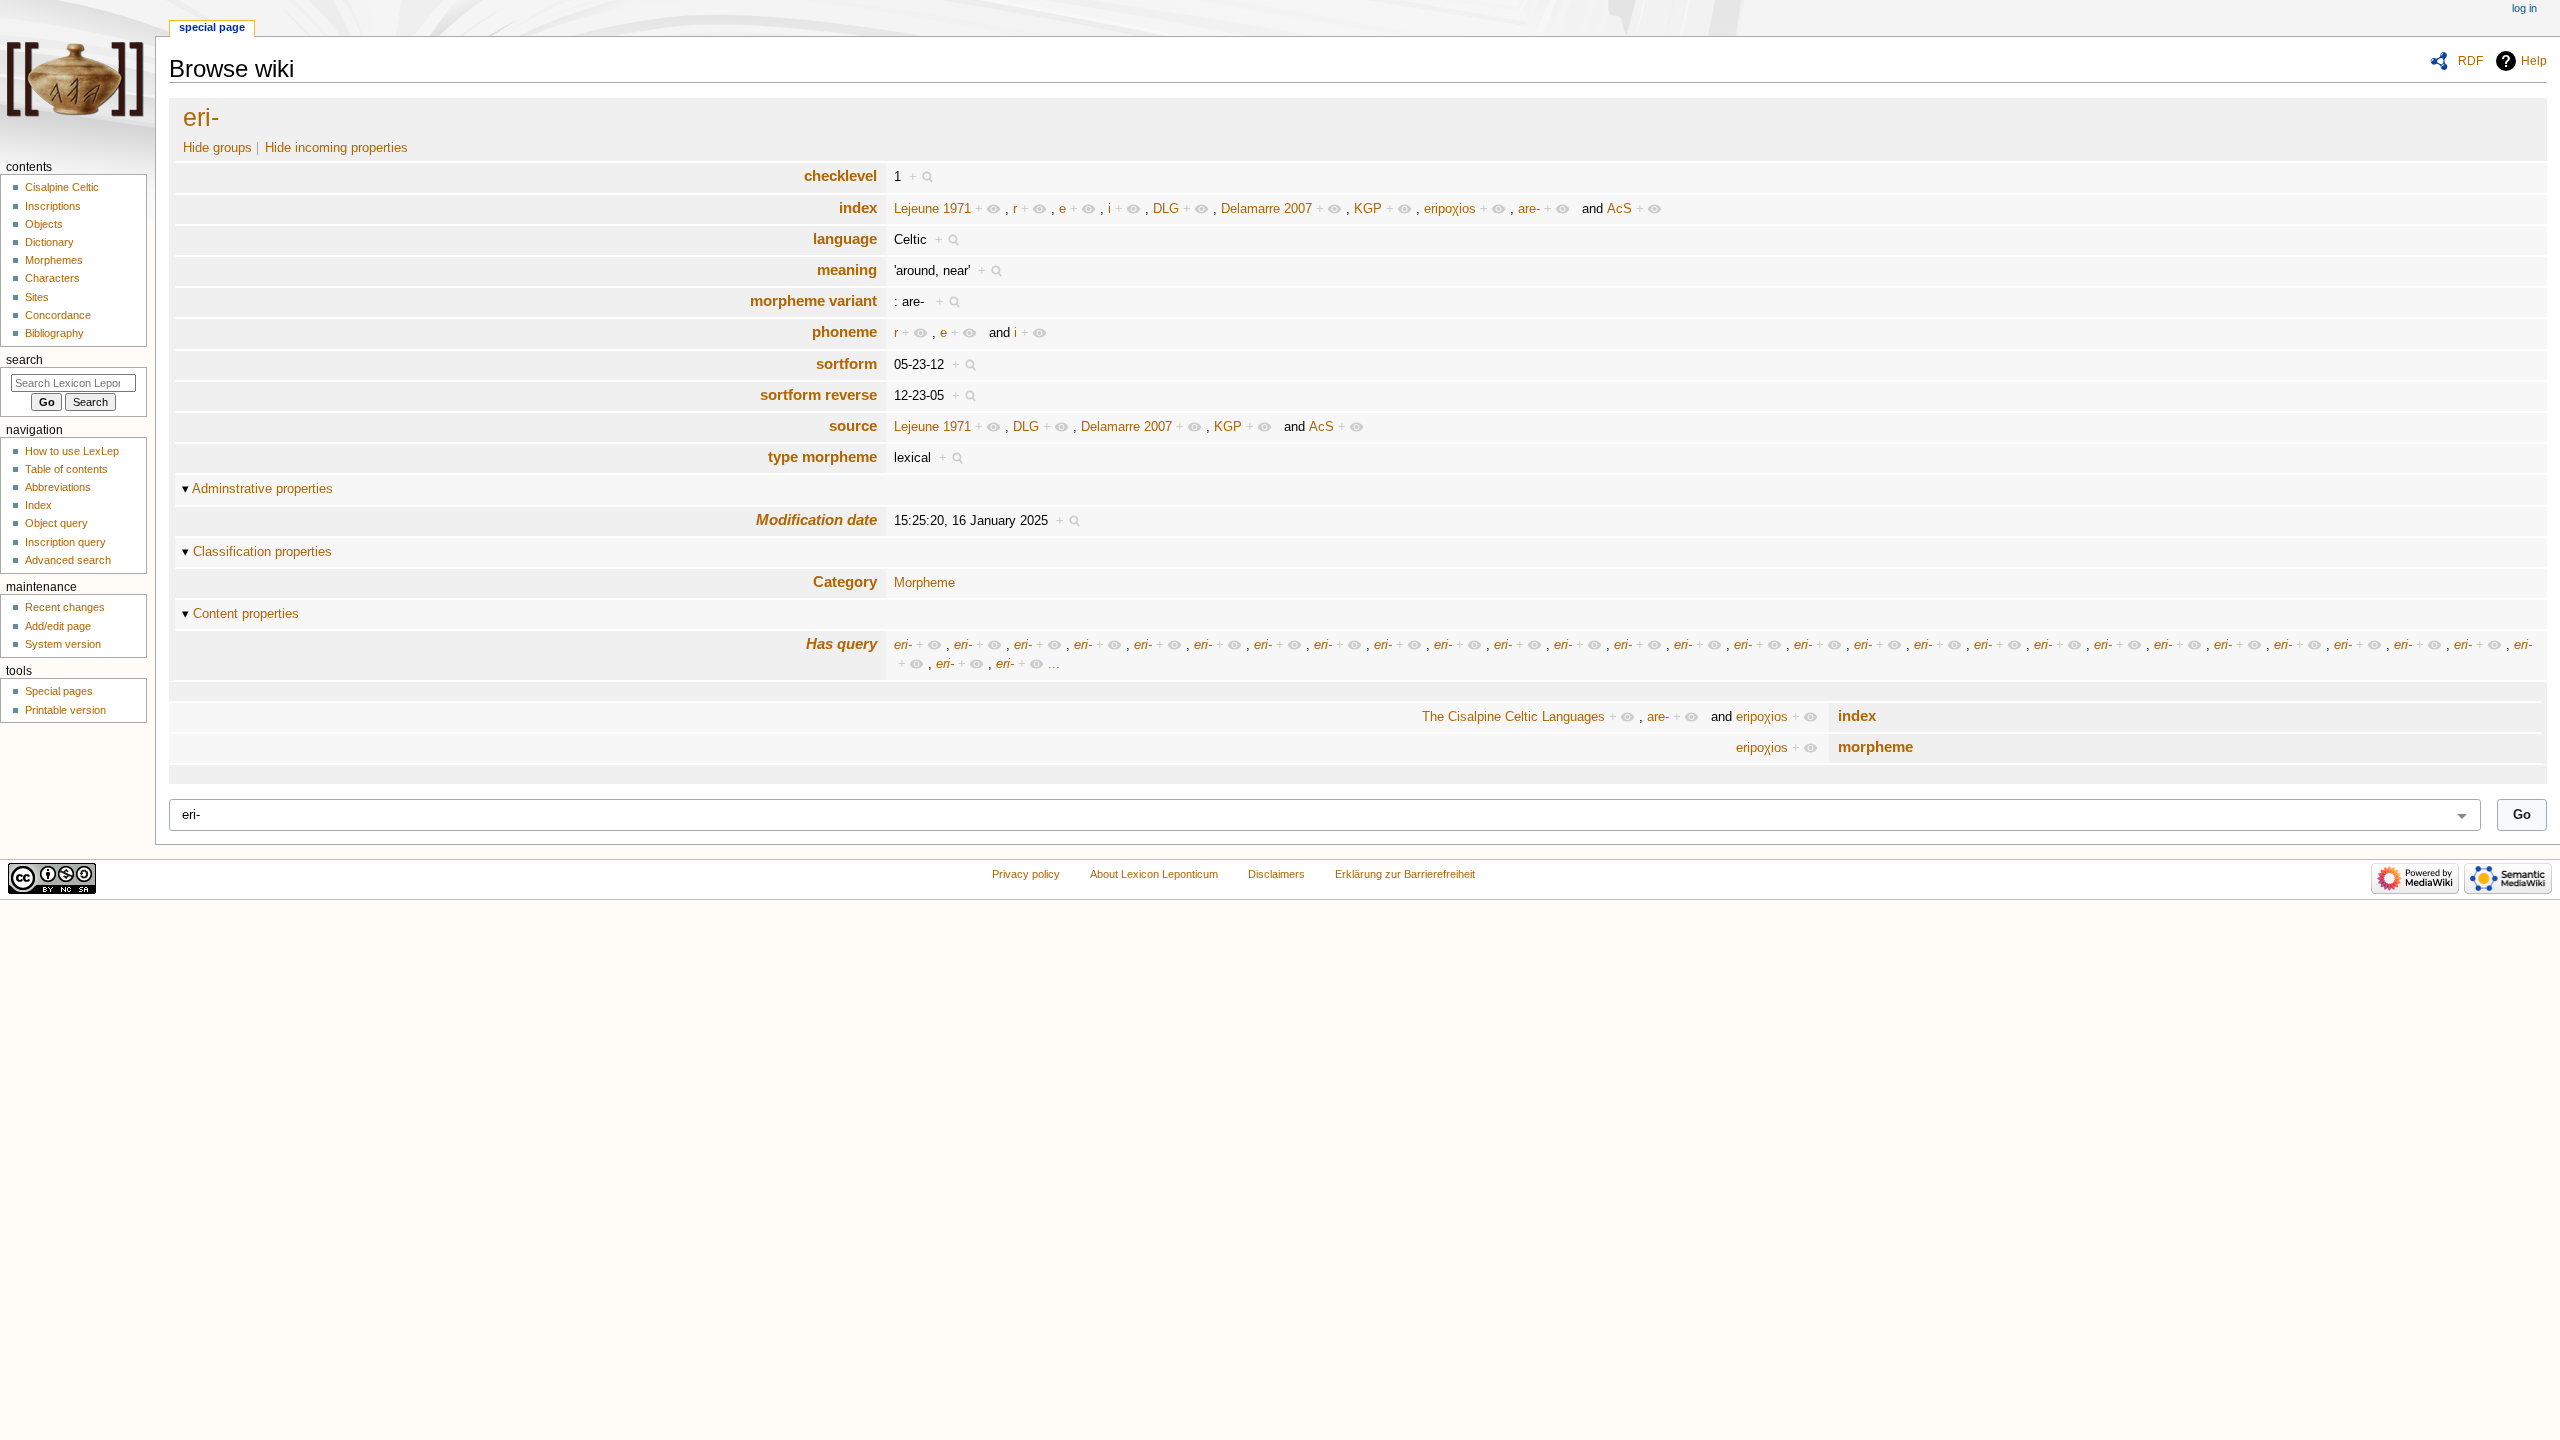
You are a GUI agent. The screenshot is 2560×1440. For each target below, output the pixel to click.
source (853, 425)
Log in (2524, 8)
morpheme (1875, 746)
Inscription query (65, 542)
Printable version (65, 710)
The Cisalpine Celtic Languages (1513, 717)
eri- (201, 117)
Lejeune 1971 (932, 209)
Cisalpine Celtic (62, 187)
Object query (56, 523)
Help (2534, 61)
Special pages (59, 691)
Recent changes (65, 607)
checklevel (840, 175)
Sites (37, 297)
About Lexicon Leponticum (1154, 874)
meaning (847, 269)
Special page (212, 27)
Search (24, 360)
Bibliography (54, 333)
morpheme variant (813, 300)
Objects (44, 224)
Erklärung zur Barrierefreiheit (1405, 874)
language (845, 238)
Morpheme (924, 583)
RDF (2470, 61)
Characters (52, 278)
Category (845, 581)
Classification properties (262, 552)
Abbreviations (58, 487)
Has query (841, 643)
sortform (846, 363)
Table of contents (66, 469)
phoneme (844, 331)
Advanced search (68, 560)
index (858, 207)
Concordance (58, 315)
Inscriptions (53, 206)
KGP (1368, 209)
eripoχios (1450, 209)
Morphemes (54, 260)
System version (63, 644)
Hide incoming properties (336, 148)
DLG (1166, 209)
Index (38, 505)
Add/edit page (58, 626)
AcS (1619, 209)
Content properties (246, 614)
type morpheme (822, 456)
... (1054, 664)
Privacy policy (1026, 874)
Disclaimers (1276, 874)
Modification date (816, 519)
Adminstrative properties (262, 489)
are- (1529, 209)
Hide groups (217, 148)
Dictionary (49, 242)
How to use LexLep (72, 451)
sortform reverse (818, 394)
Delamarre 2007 (1266, 209)
